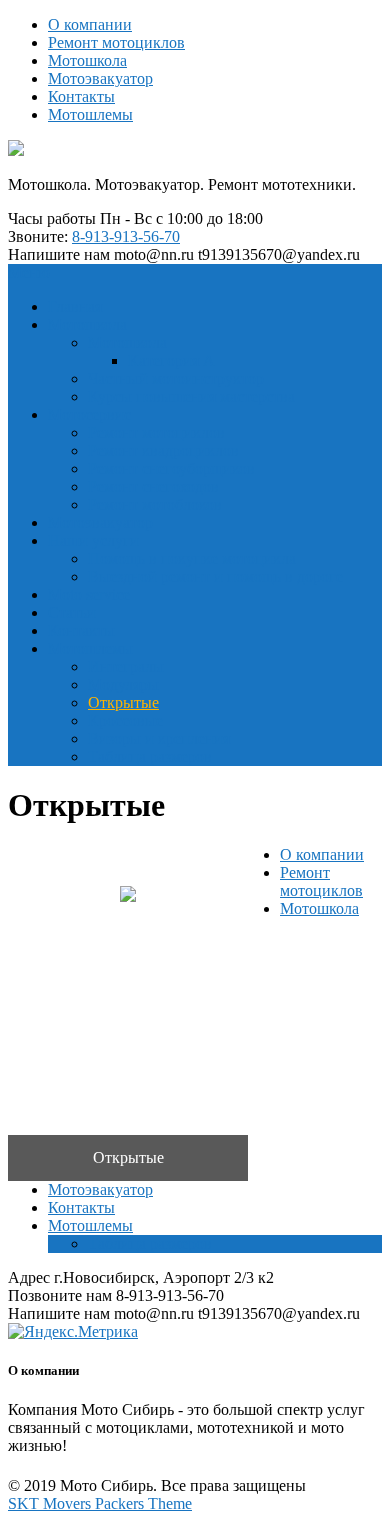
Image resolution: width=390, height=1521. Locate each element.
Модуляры (123, 684)
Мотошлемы (90, 114)
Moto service (89, 594)
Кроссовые (125, 720)
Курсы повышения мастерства (191, 396)
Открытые (123, 702)
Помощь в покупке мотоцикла (192, 558)
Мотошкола (87, 60)
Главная (75, 306)
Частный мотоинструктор (176, 378)
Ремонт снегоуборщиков (171, 468)
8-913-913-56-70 (126, 236)
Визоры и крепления (159, 738)
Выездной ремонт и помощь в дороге (215, 576)
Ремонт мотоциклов (116, 42)
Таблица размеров (150, 756)
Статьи (72, 612)
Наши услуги (93, 540)
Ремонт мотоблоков (155, 504)
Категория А (171, 360)
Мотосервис (89, 414)
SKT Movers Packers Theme (100, 1503)
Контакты (81, 96)
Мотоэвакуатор (100, 78)
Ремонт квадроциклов (163, 450)
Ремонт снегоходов (153, 486)
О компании (90, 24)
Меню (29, 272)
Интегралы (126, 666)
